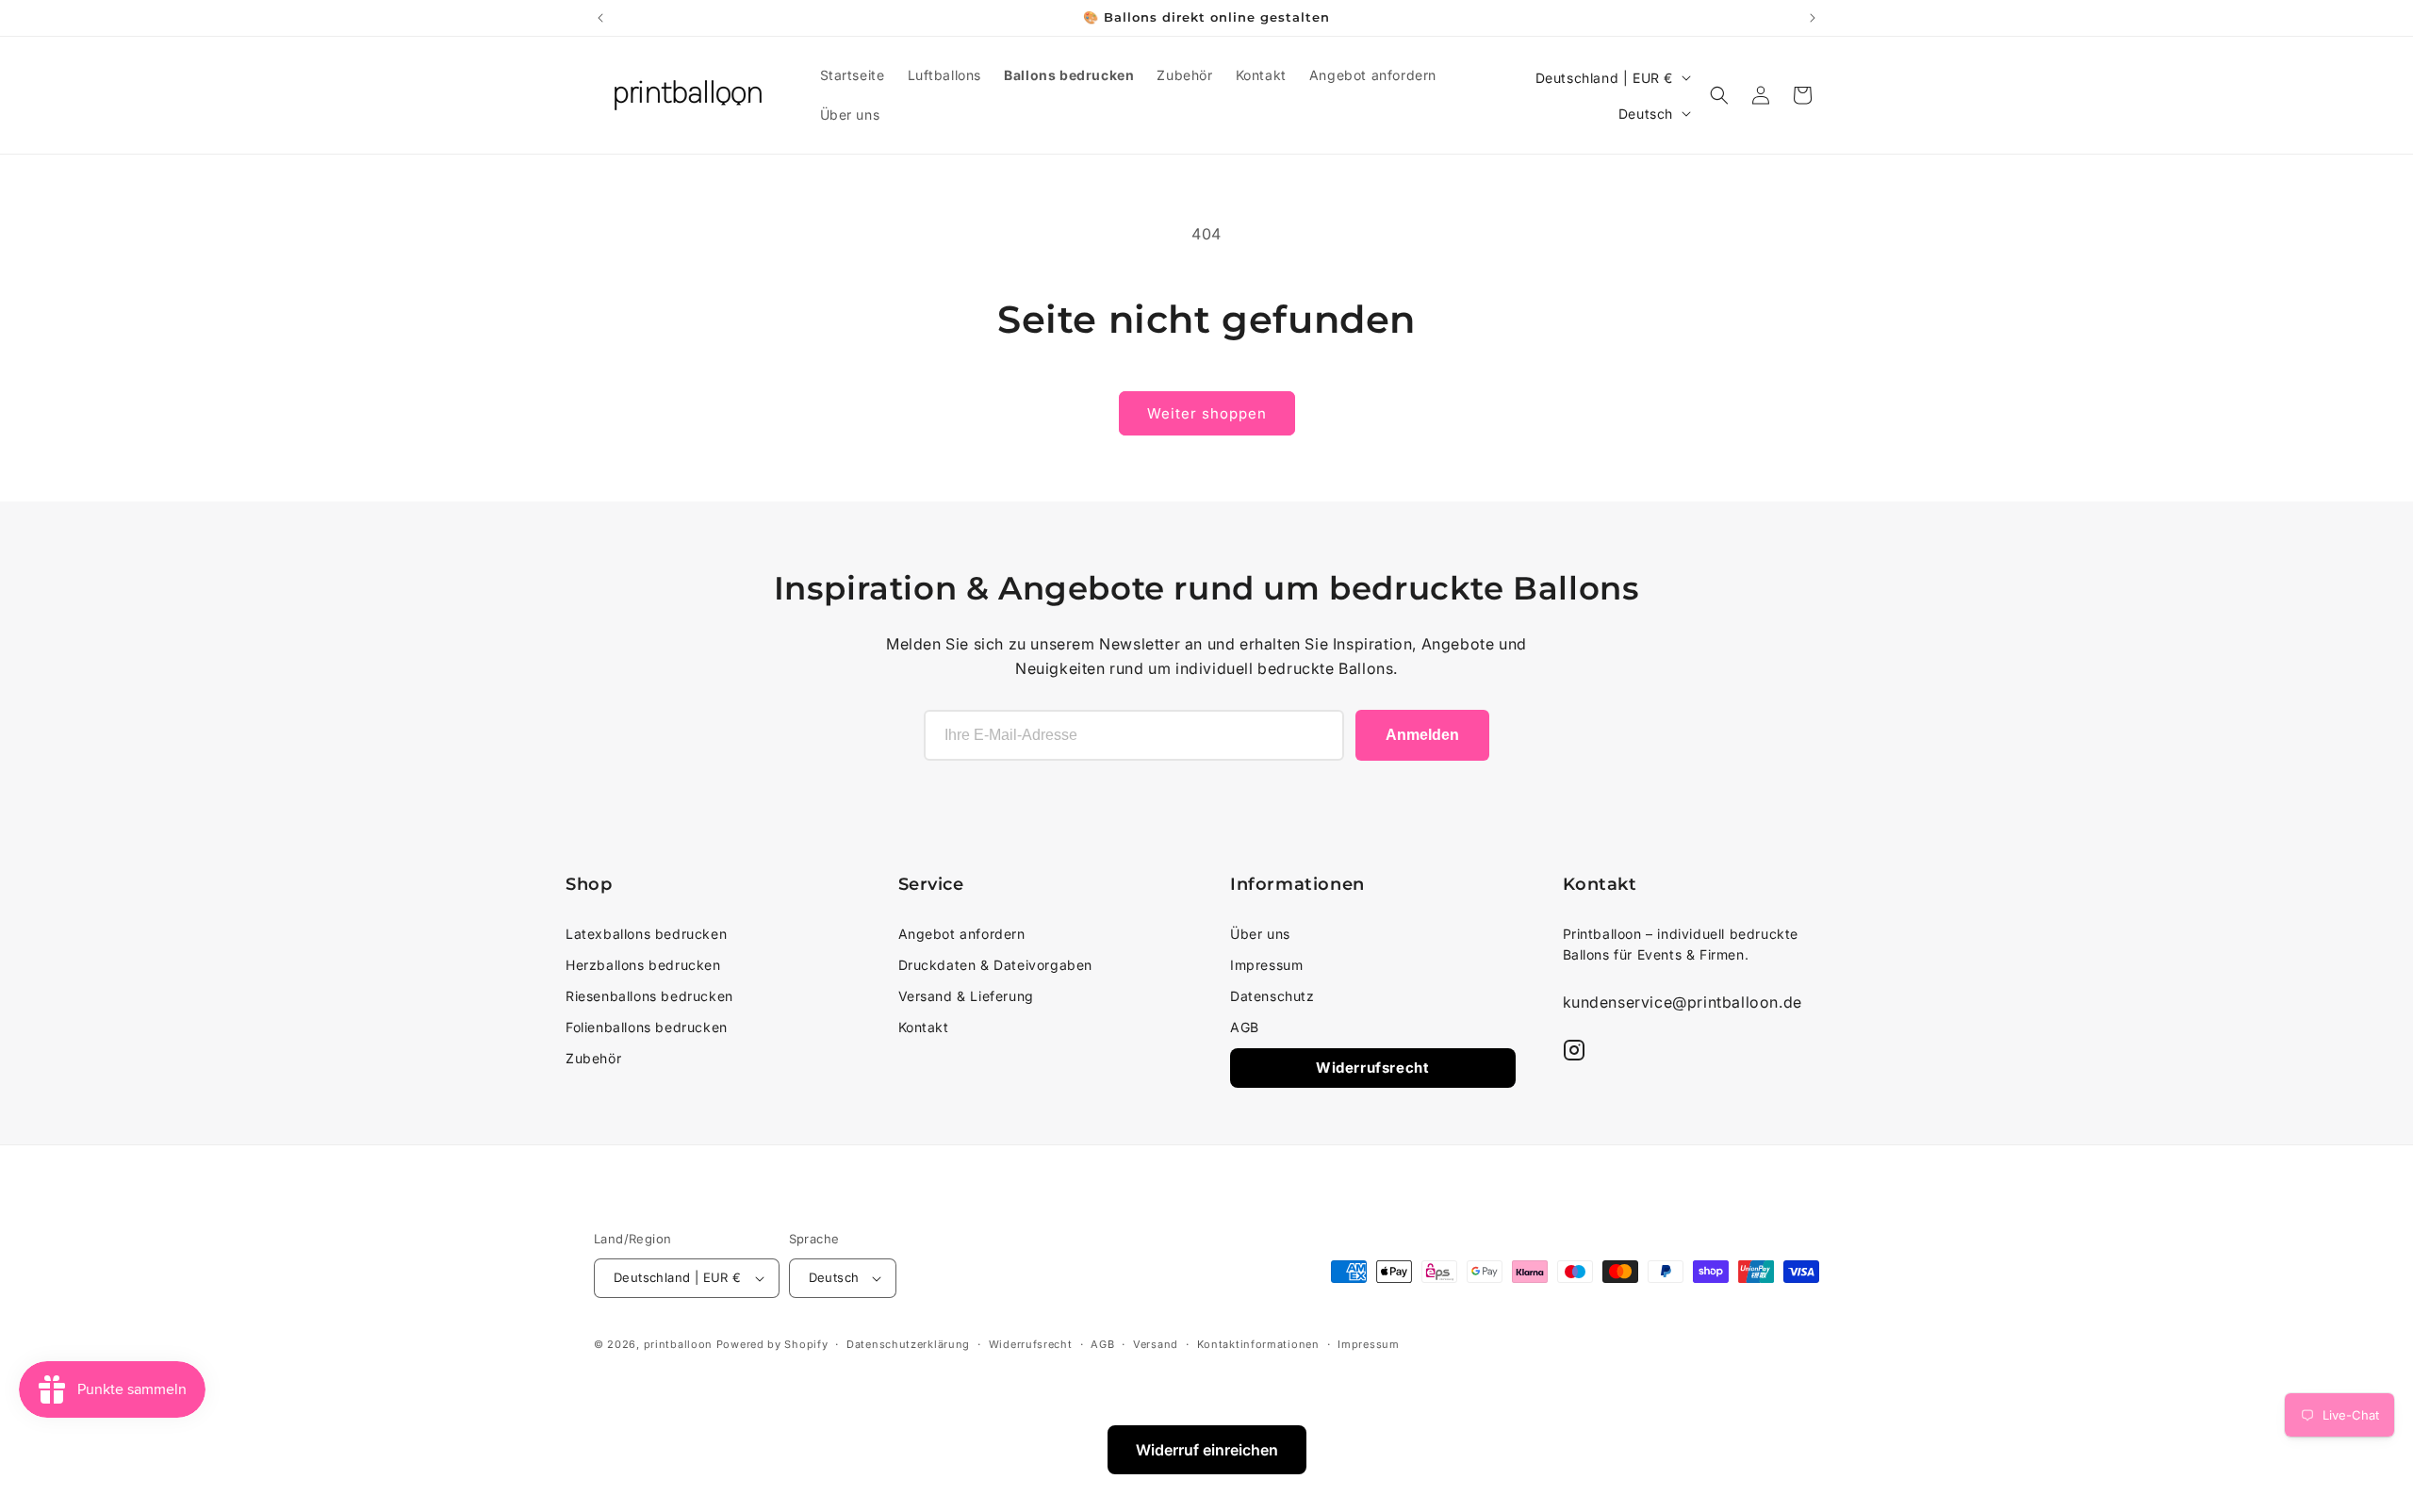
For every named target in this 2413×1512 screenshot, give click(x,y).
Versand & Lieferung (966, 996)
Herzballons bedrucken (643, 965)
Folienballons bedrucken (647, 1027)
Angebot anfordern (962, 934)
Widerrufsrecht (1372, 1068)
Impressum (1266, 965)
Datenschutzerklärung (908, 1344)
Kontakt (924, 1027)
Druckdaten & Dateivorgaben (996, 965)
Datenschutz (1272, 996)
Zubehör (593, 1058)
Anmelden (1422, 735)
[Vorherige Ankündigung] (600, 18)
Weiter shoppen (1207, 413)
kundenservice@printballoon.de (1683, 1002)
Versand (1156, 1344)
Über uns (1260, 934)
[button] (1719, 95)
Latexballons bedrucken (646, 934)
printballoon (678, 1344)
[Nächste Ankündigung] (1813, 18)
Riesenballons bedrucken (649, 996)
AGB (1245, 1027)
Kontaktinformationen (1258, 1344)
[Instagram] (1574, 1050)
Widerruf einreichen (1207, 1450)
